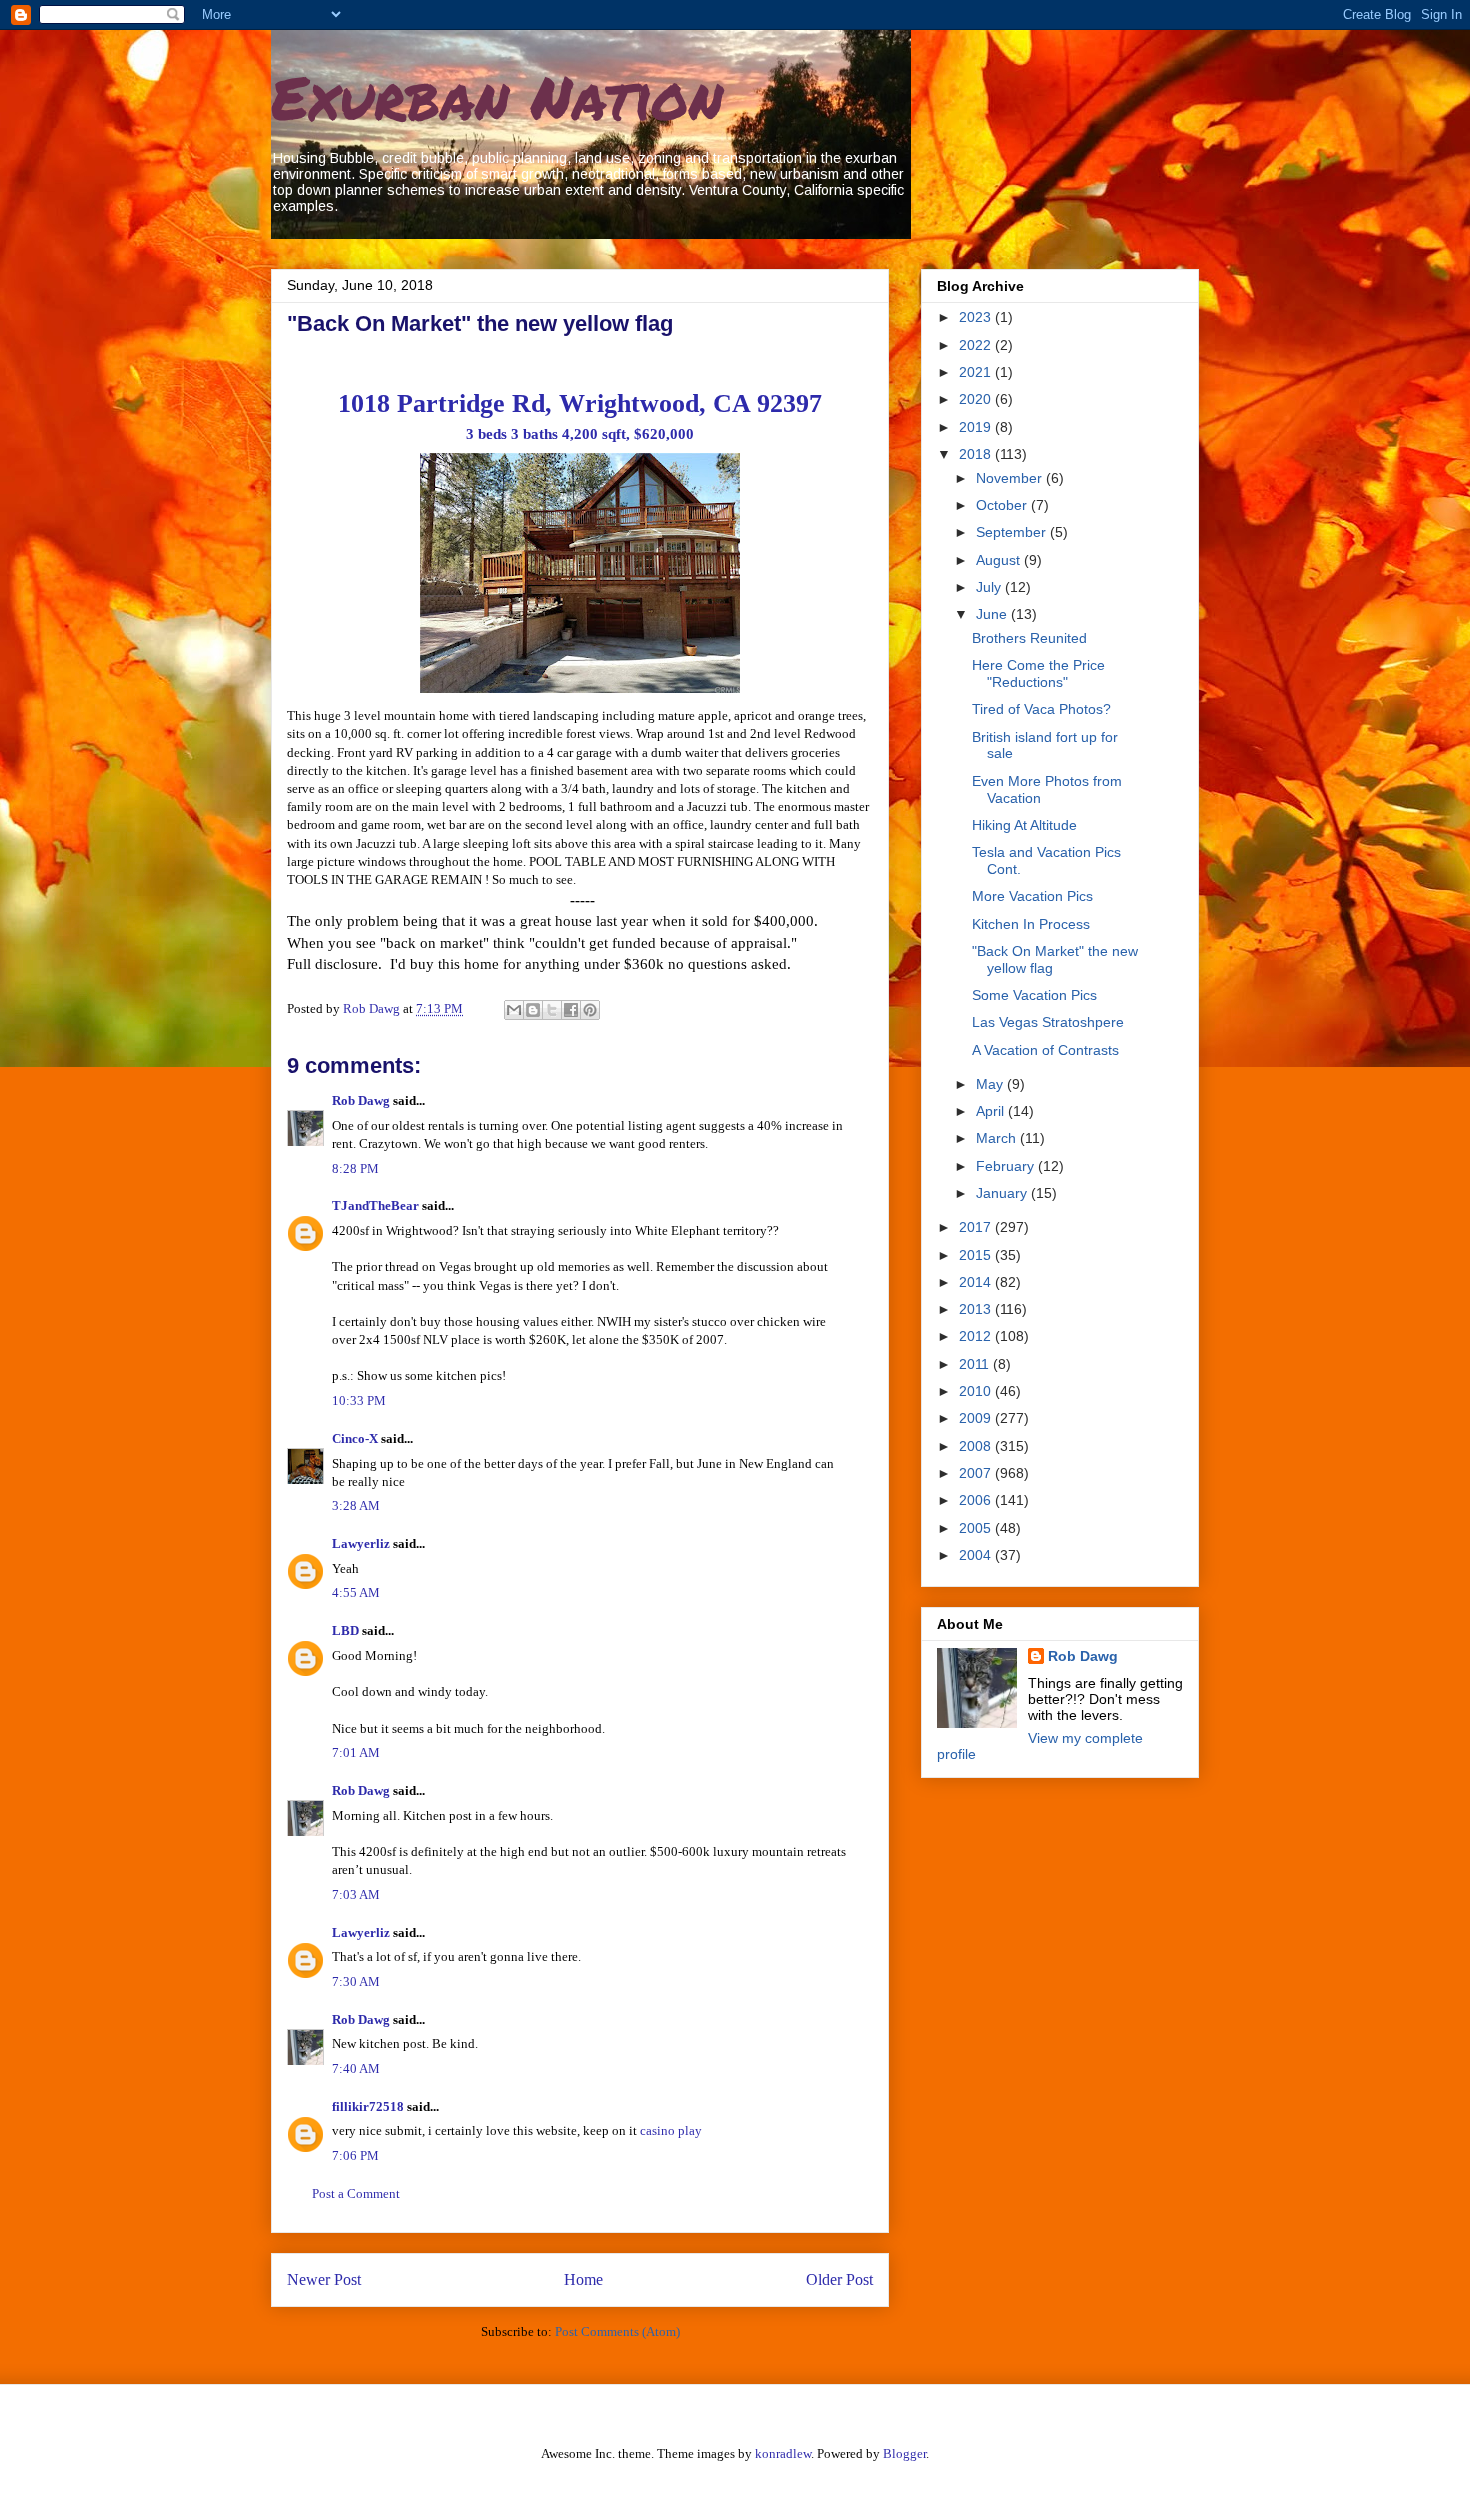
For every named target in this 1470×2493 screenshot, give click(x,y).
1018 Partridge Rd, (580, 403)
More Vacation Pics (1032, 896)
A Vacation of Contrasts (1045, 1050)
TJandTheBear (375, 1205)
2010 (977, 1391)
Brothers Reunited (1029, 638)
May (991, 1084)
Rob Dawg (361, 1100)
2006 (977, 1500)
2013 (977, 1309)
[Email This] (514, 1010)
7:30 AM (356, 1981)
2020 (977, 399)
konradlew (783, 2453)
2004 (977, 1555)
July (990, 587)
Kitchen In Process (1031, 924)
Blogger (904, 2453)
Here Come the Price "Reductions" (1038, 673)
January (1003, 1193)
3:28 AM (356, 1505)
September (1013, 532)
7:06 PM (355, 2155)
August (1000, 560)
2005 (977, 1528)
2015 (977, 1255)
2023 (977, 317)
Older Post (839, 2279)
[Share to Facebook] (571, 1010)
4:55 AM (356, 1592)
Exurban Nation (497, 96)
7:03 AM (356, 1894)
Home (583, 2279)
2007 (977, 1473)
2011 (976, 1364)
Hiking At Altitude (1024, 825)
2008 (977, 1446)
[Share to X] (552, 1010)
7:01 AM (356, 1752)
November (1011, 478)
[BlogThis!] (533, 1010)
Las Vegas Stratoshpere (1048, 1022)
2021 (977, 372)
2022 (977, 345)
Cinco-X (355, 1438)
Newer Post (324, 2279)
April (992, 1111)
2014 (977, 1282)
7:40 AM (356, 2068)
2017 (977, 1227)
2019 (977, 427)
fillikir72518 (368, 2106)
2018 (977, 454)
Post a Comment (356, 2193)
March (998, 1138)
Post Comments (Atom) (617, 2331)
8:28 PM (355, 1168)
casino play (671, 2130)
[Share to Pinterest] (590, 1010)
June (993, 614)
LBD (345, 1630)
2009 (977, 1418)
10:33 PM (359, 1400)
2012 (977, 1336)
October (1003, 505)
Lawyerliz (361, 1543)
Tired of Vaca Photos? (1041, 709)
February (1007, 1166)
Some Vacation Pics (1034, 995)
